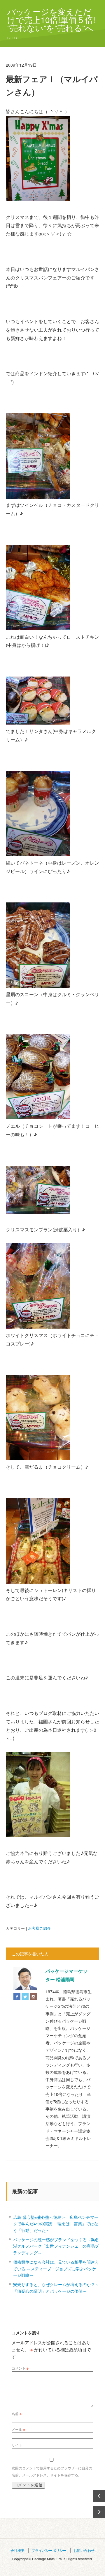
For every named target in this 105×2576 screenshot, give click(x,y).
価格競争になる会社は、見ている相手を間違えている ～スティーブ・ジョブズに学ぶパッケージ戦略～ (56, 2268)
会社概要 (17, 2550)
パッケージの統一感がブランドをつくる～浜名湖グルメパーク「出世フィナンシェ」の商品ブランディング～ (56, 2246)
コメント (20, 2368)
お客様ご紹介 (39, 1928)
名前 (17, 2413)
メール (18, 2429)
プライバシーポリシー (49, 2550)
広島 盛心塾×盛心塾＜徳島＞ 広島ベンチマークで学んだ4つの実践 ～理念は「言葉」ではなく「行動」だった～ (56, 2224)
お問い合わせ (84, 2550)
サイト (17, 2445)
